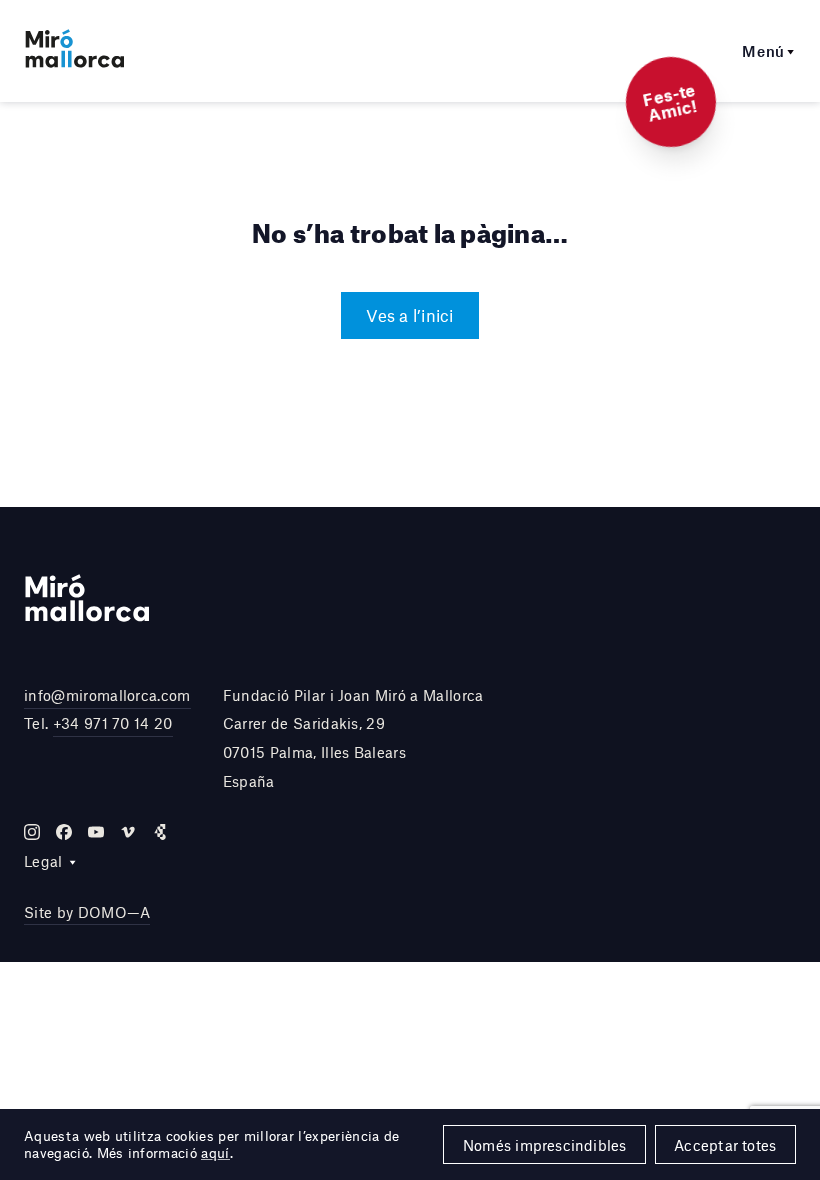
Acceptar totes (725, 1145)
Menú (763, 51)
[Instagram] (32, 832)
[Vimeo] (128, 832)
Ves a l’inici (409, 315)
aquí (215, 1153)
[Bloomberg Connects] (160, 832)
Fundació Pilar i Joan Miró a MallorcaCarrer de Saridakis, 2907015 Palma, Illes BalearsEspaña (353, 738)
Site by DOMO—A (87, 912)
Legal (43, 861)
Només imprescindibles (545, 1145)
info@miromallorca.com (107, 695)
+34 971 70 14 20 (113, 723)
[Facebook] (64, 832)
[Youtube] (96, 832)
